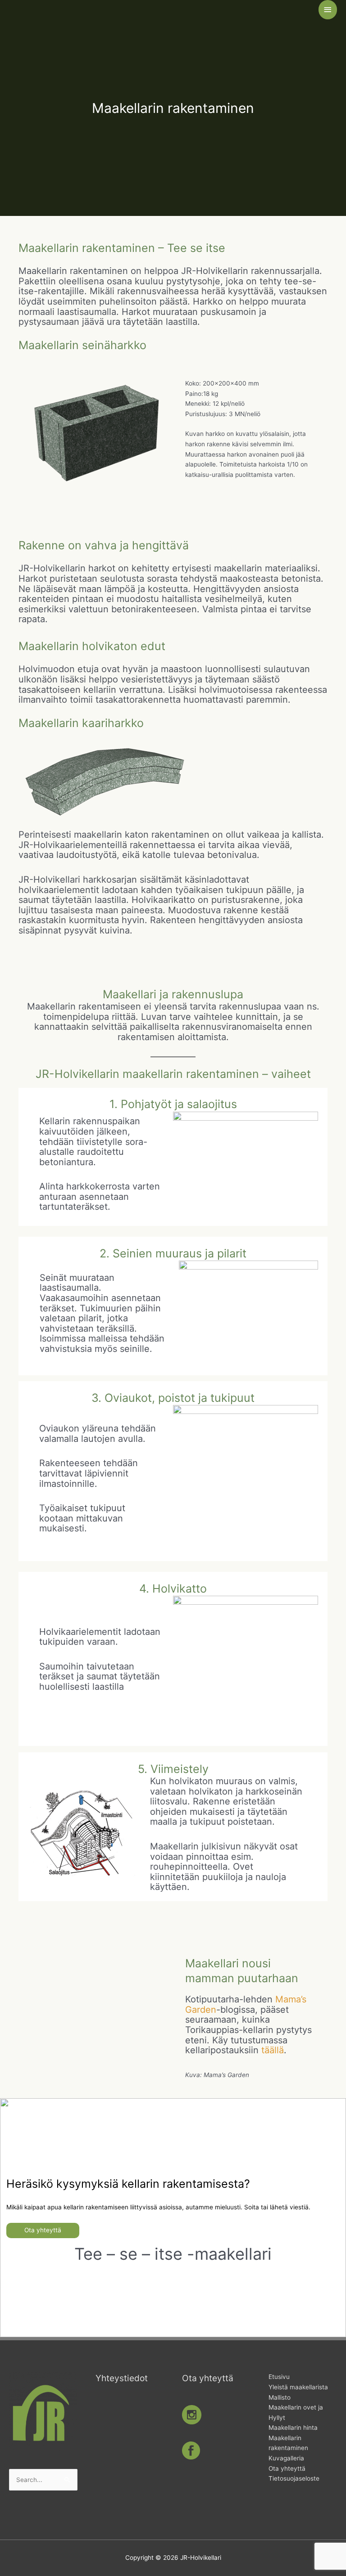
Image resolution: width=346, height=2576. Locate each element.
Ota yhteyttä (43, 2230)
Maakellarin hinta (293, 2428)
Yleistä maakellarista (298, 2387)
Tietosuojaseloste (294, 2478)
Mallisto (280, 2397)
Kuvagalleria (286, 2458)
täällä (273, 2050)
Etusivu (279, 2377)
